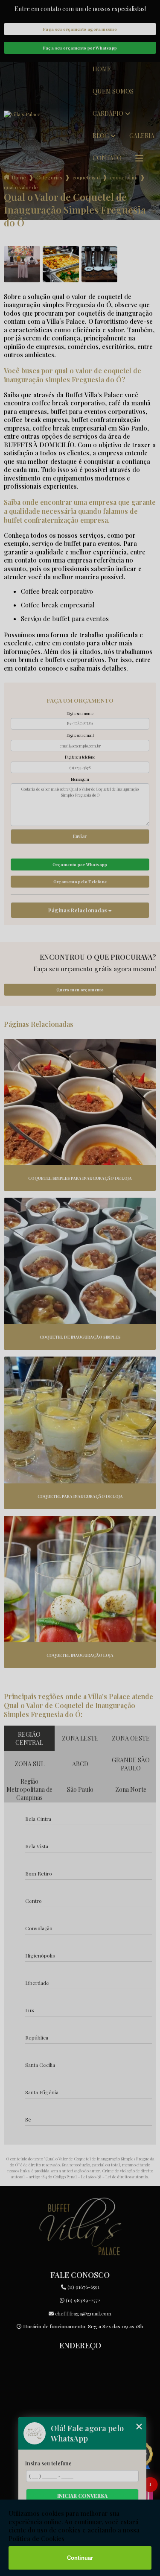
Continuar (80, 2558)
